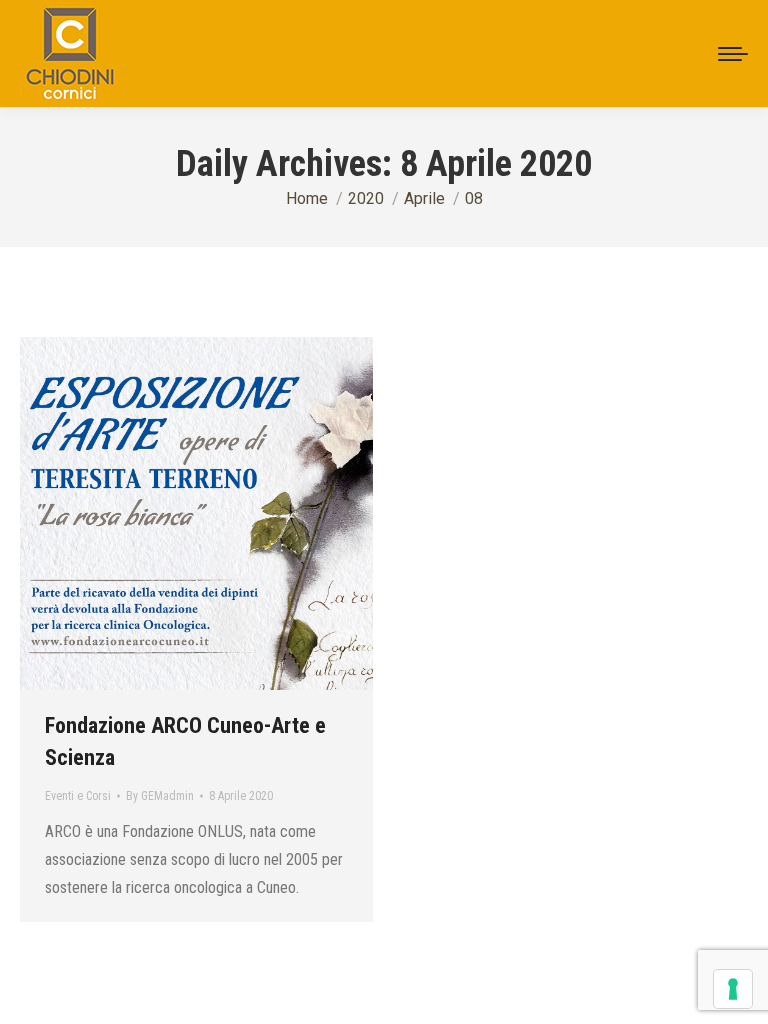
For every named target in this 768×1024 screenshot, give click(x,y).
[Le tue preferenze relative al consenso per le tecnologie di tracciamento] (733, 989)
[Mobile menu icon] (733, 54)
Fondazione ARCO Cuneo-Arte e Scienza (185, 741)
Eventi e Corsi (78, 796)
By (160, 796)
